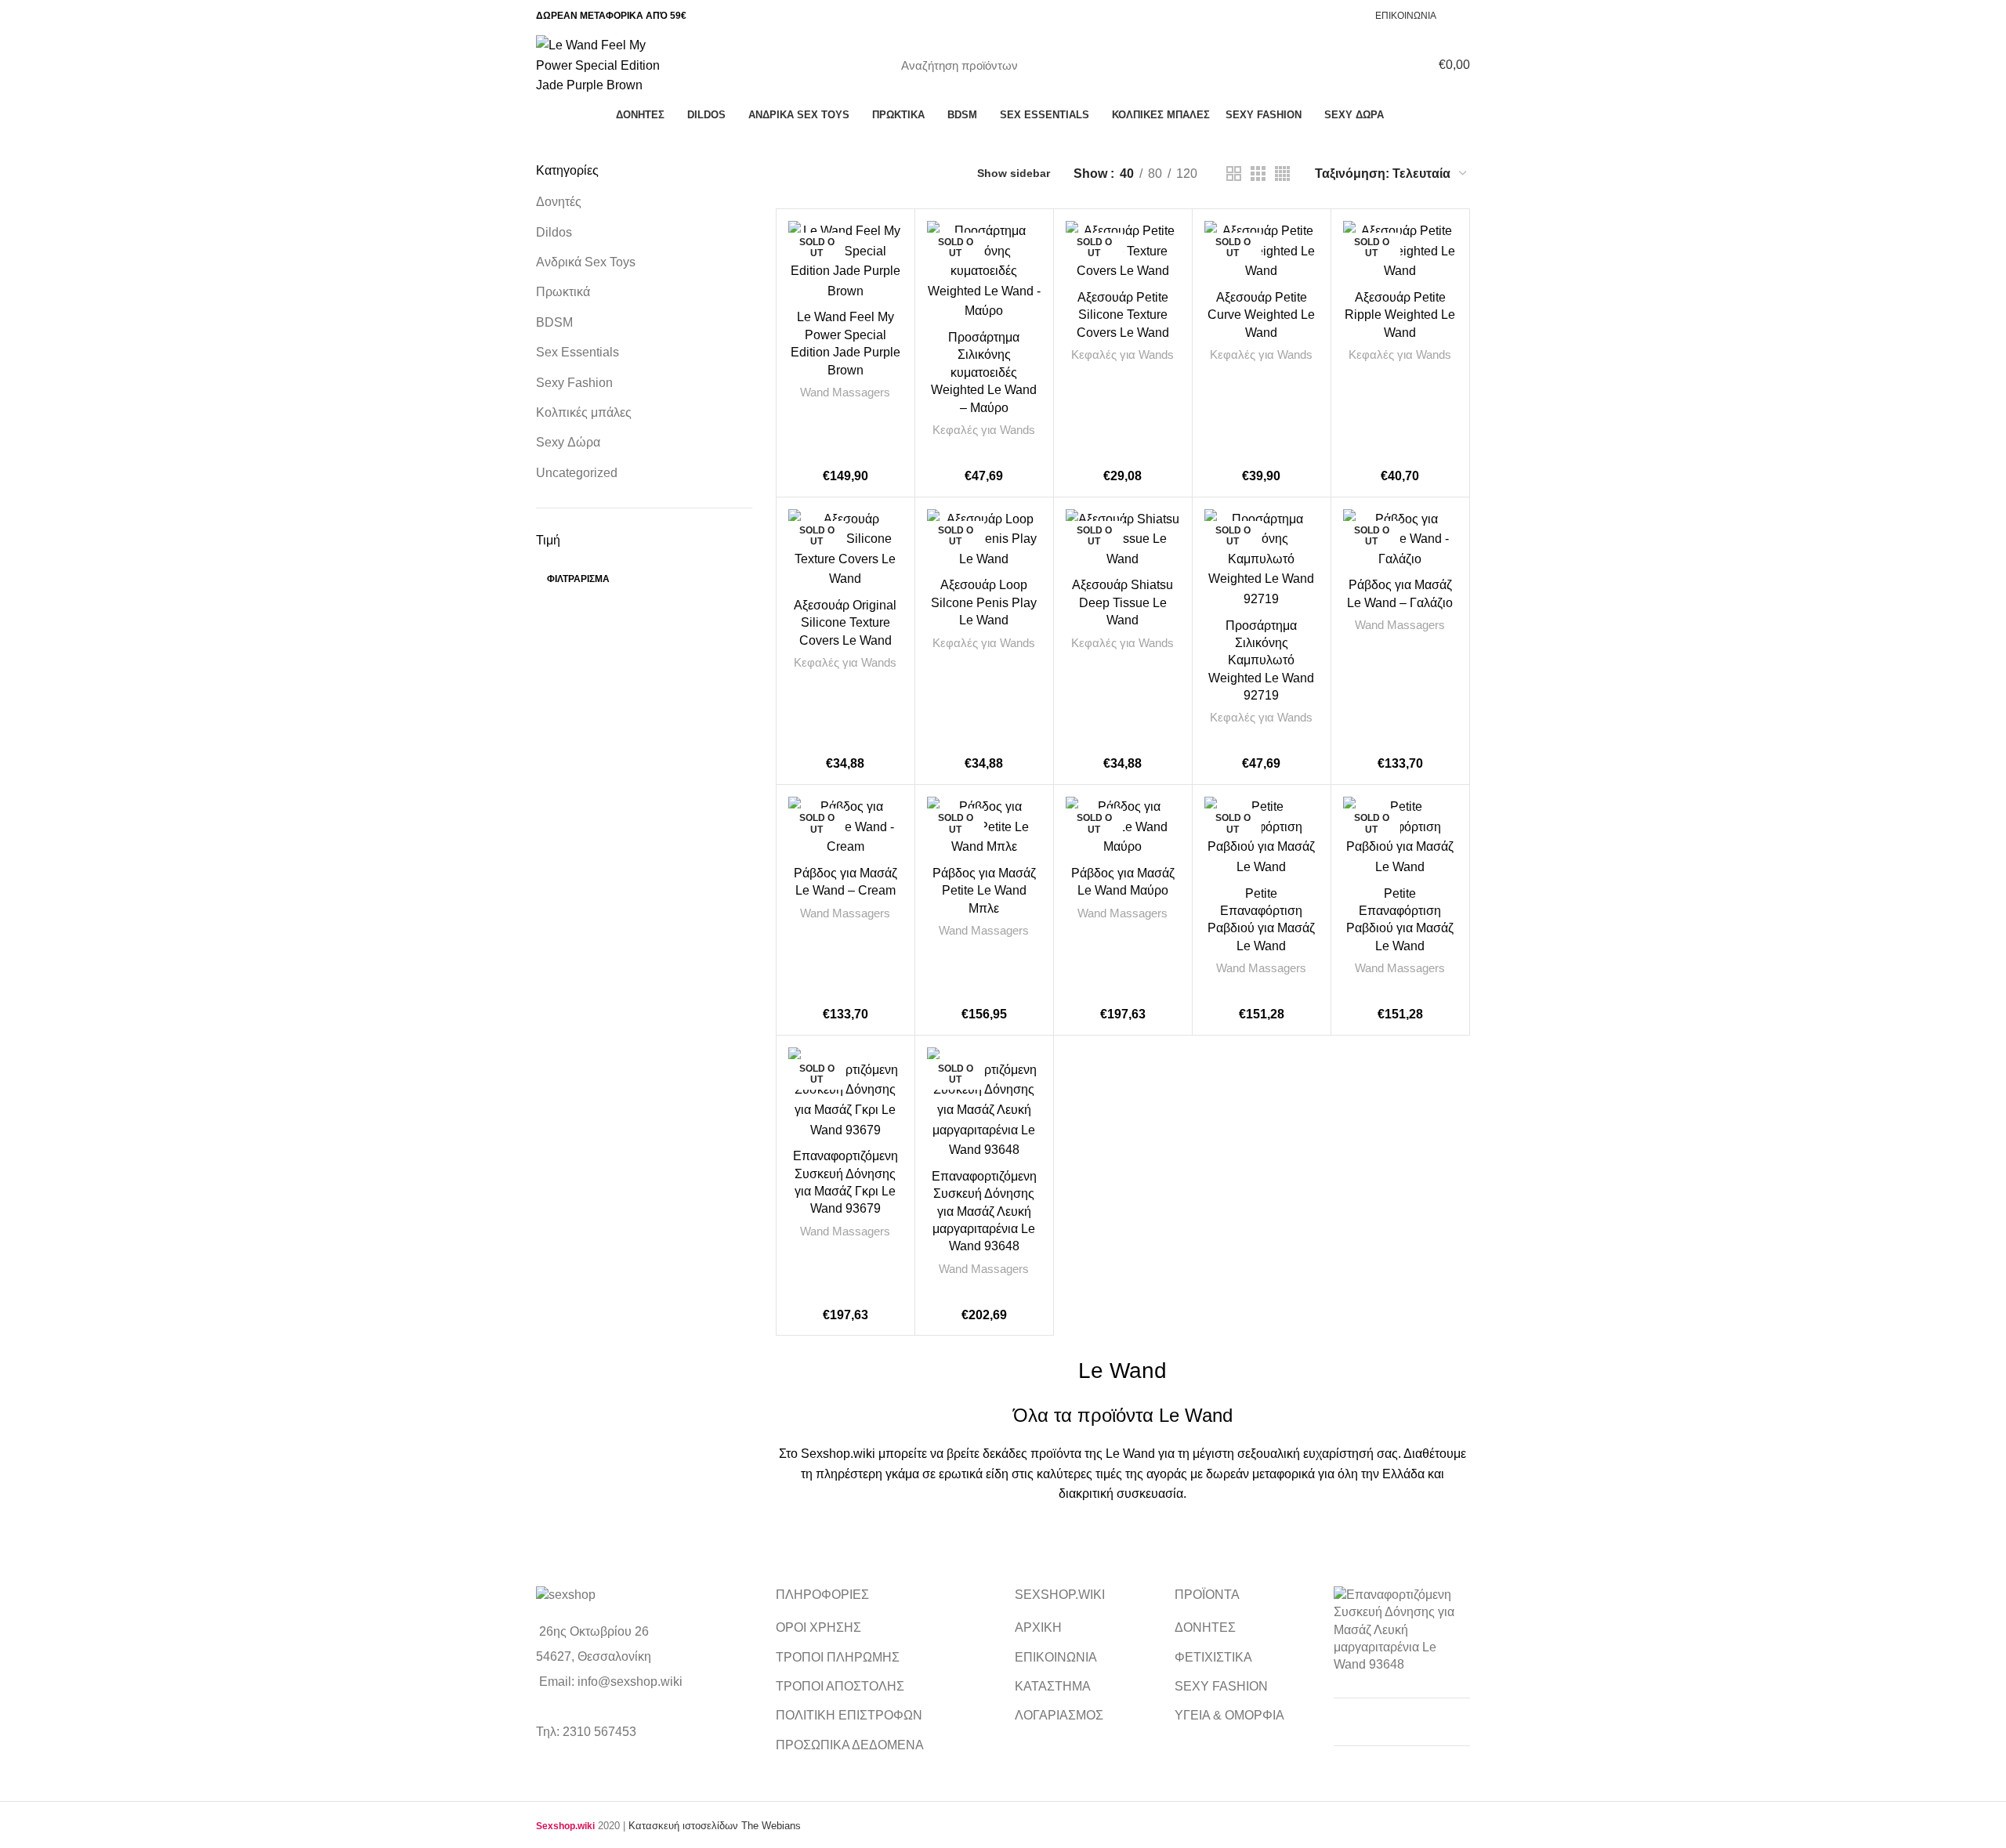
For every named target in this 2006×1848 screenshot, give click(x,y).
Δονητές (559, 202)
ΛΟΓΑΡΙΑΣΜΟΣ (1059, 1715)
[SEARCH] (1095, 65)
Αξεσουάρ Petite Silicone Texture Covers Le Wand (1123, 315)
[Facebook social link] (1461, 16)
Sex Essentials (578, 352)
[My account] (1393, 65)
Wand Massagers (845, 392)
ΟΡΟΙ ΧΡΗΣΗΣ (818, 1627)
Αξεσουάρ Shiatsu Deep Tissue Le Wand (1122, 602)
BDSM (554, 322)
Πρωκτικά (563, 292)
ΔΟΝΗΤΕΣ (1205, 1627)
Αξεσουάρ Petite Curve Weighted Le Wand (1261, 315)
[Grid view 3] (1258, 174)
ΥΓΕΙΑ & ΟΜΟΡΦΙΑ (1229, 1715)
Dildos (554, 232)
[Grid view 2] (1234, 174)
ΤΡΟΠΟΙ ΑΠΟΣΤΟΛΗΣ (840, 1686)
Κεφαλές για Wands (984, 430)
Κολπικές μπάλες (584, 412)
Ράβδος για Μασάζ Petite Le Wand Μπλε (984, 891)
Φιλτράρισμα (578, 579)
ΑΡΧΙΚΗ (1038, 1627)
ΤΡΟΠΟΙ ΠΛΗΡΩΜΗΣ (838, 1657)
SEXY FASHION (1221, 1686)
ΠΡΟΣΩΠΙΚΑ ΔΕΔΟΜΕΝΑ (850, 1745)
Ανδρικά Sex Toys (586, 262)
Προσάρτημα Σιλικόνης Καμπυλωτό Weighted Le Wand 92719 (1261, 661)
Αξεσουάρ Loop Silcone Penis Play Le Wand (984, 602)
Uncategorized (577, 473)
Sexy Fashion (574, 383)
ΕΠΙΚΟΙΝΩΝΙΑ (1056, 1657)
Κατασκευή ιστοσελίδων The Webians (715, 1826)
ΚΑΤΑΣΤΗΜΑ (1053, 1686)
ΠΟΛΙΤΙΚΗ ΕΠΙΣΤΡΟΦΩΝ (849, 1715)
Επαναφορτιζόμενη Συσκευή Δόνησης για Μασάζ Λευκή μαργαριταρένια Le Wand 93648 (984, 1212)
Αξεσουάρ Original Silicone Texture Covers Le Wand (845, 623)
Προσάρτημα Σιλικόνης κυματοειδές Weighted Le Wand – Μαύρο (984, 372)
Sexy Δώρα (568, 442)
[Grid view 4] (1282, 174)
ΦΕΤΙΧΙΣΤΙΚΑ (1213, 1657)
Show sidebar (1014, 173)
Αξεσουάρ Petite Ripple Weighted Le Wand (1400, 315)
